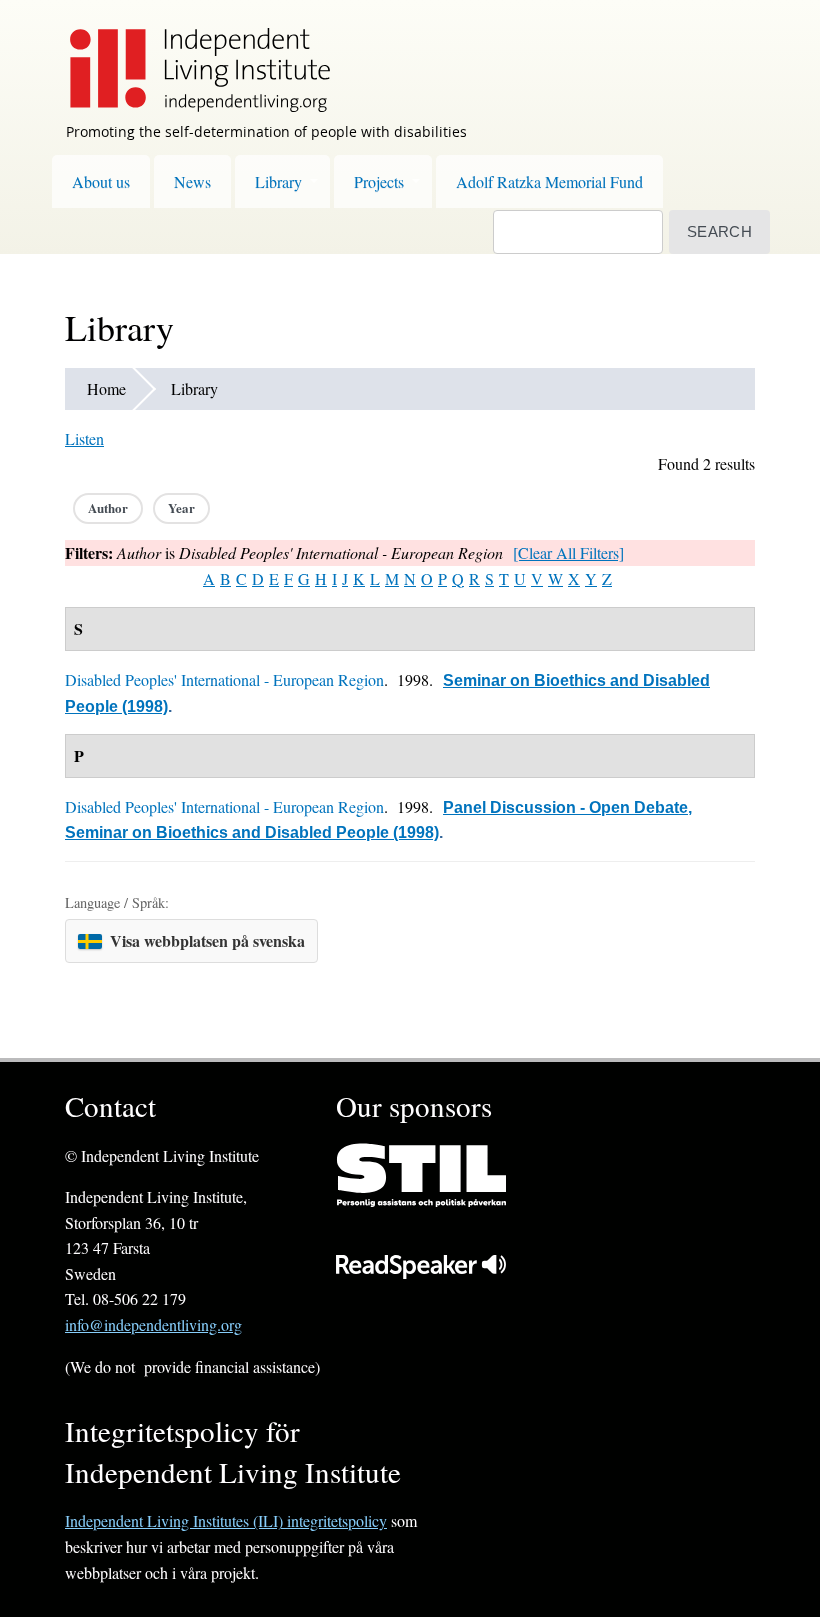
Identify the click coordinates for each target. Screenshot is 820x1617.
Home (106, 388)
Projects (379, 181)
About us (101, 181)
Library (278, 181)
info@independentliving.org (153, 1324)
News (192, 181)
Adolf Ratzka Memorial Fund (549, 181)
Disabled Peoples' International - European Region (224, 679)
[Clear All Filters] (568, 552)
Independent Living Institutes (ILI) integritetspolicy (226, 1520)
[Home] (190, 56)
